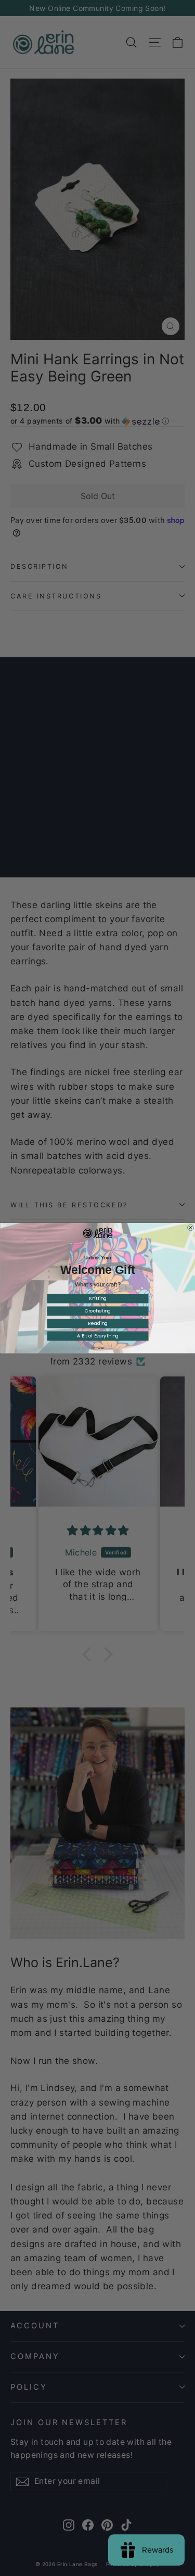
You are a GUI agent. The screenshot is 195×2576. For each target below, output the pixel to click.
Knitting (97, 1298)
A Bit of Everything (98, 1336)
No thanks (98, 1348)
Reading (97, 1323)
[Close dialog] (190, 1228)
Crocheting (97, 1311)
